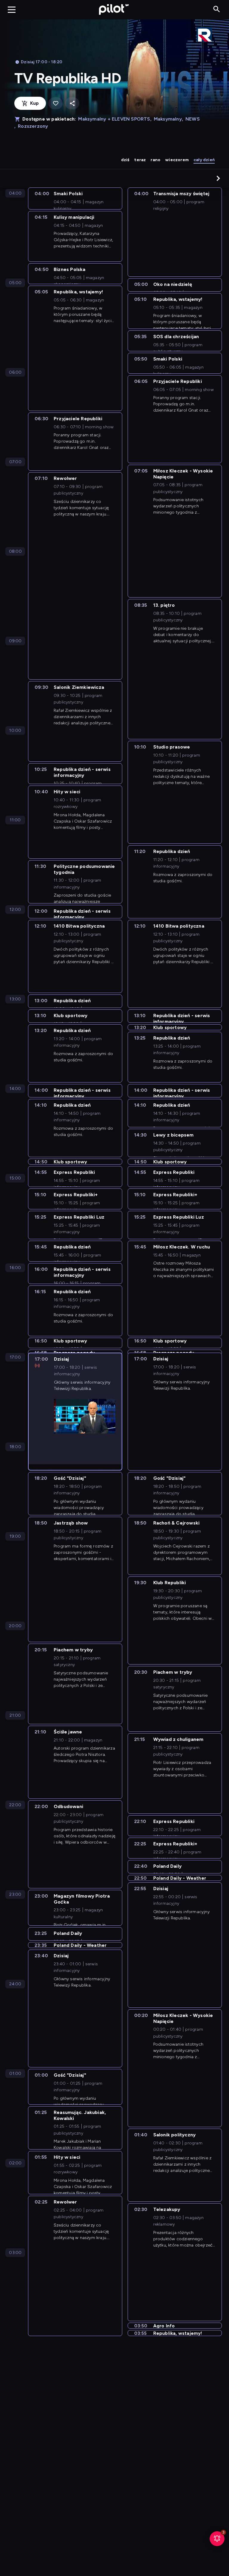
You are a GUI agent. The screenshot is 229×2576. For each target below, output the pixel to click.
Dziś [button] (125, 160)
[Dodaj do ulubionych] (55, 103)
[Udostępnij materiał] (72, 103)
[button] (218, 178)
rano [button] (155, 160)
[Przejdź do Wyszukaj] (217, 9)
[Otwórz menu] (12, 10)
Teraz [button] (140, 160)
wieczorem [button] (177, 160)
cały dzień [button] (204, 160)
